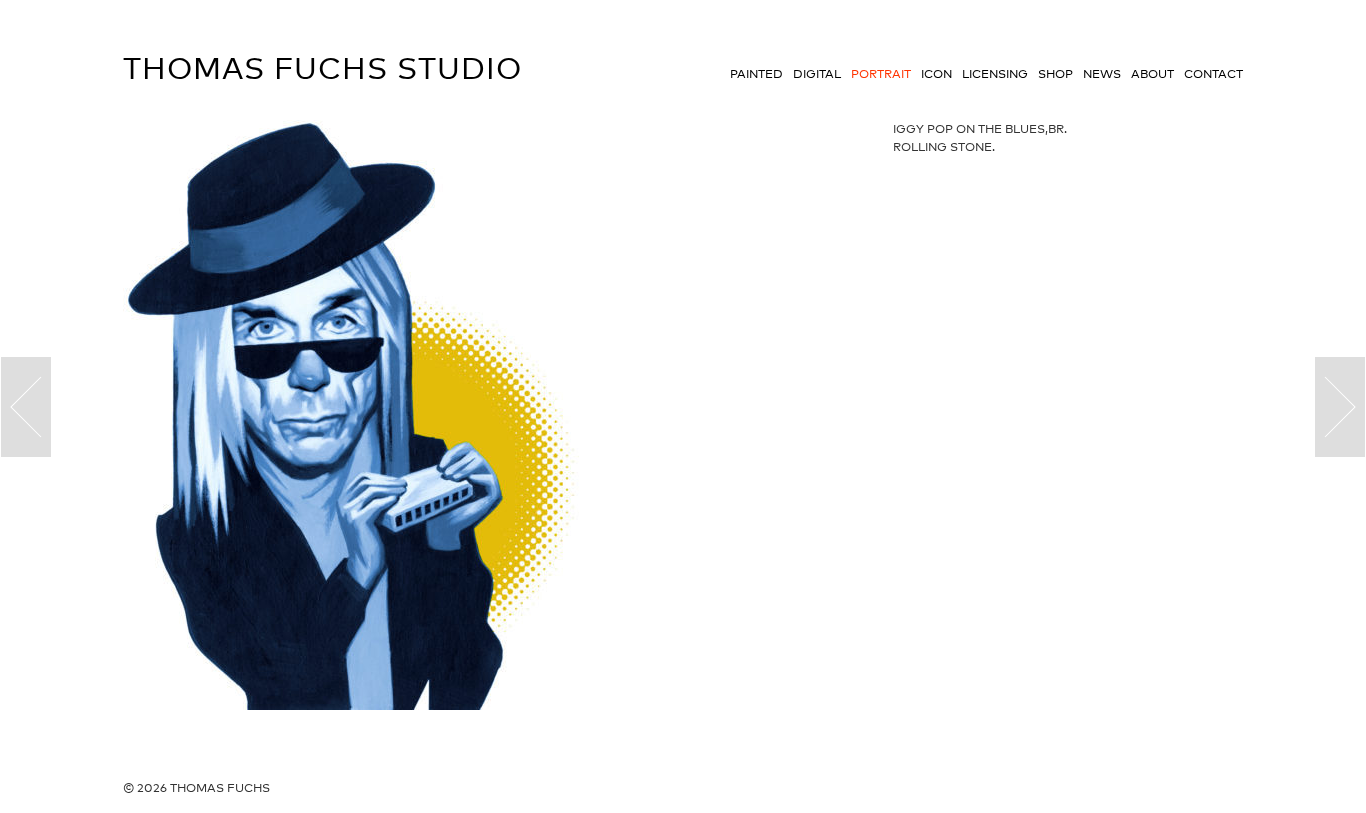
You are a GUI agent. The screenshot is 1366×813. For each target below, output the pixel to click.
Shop (1055, 74)
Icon (936, 74)
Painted (756, 74)
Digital (817, 74)
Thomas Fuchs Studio (322, 68)
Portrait (881, 74)
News (1102, 74)
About (1152, 74)
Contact (1213, 74)
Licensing (995, 74)
